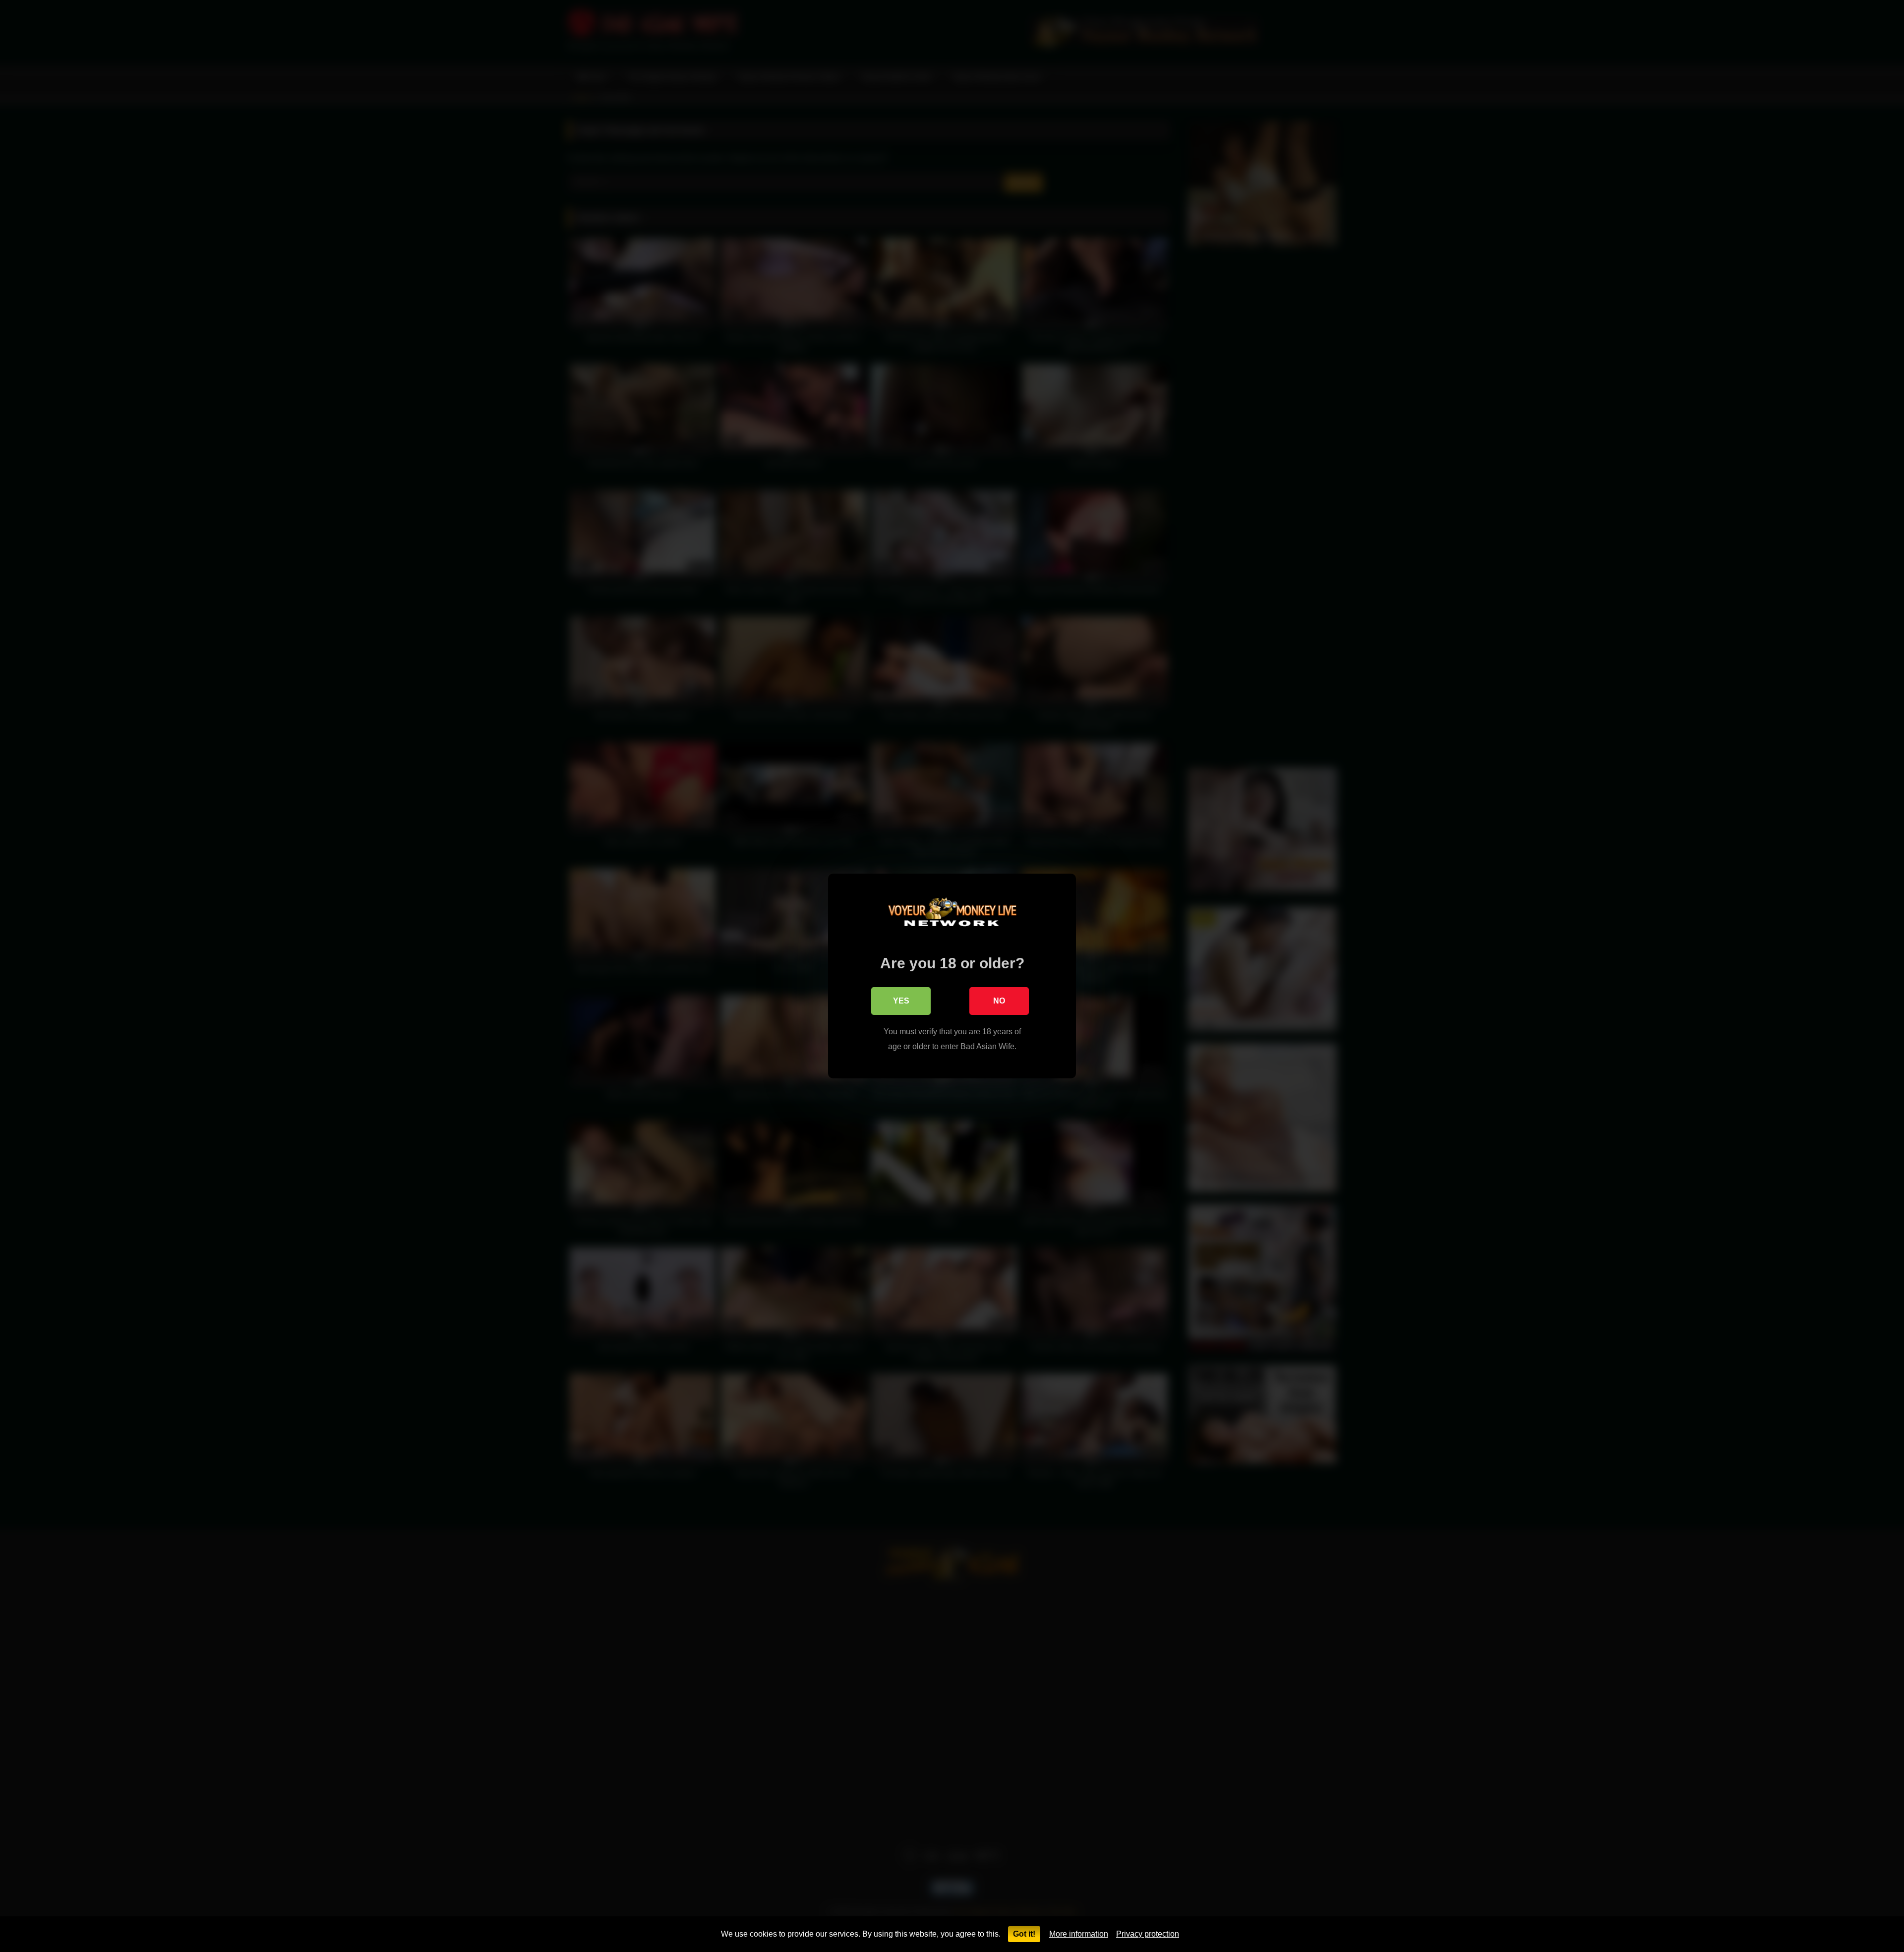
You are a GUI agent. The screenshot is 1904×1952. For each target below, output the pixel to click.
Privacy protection (1148, 1934)
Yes (901, 1001)
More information (1079, 1934)
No (999, 1001)
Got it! (1024, 1934)
